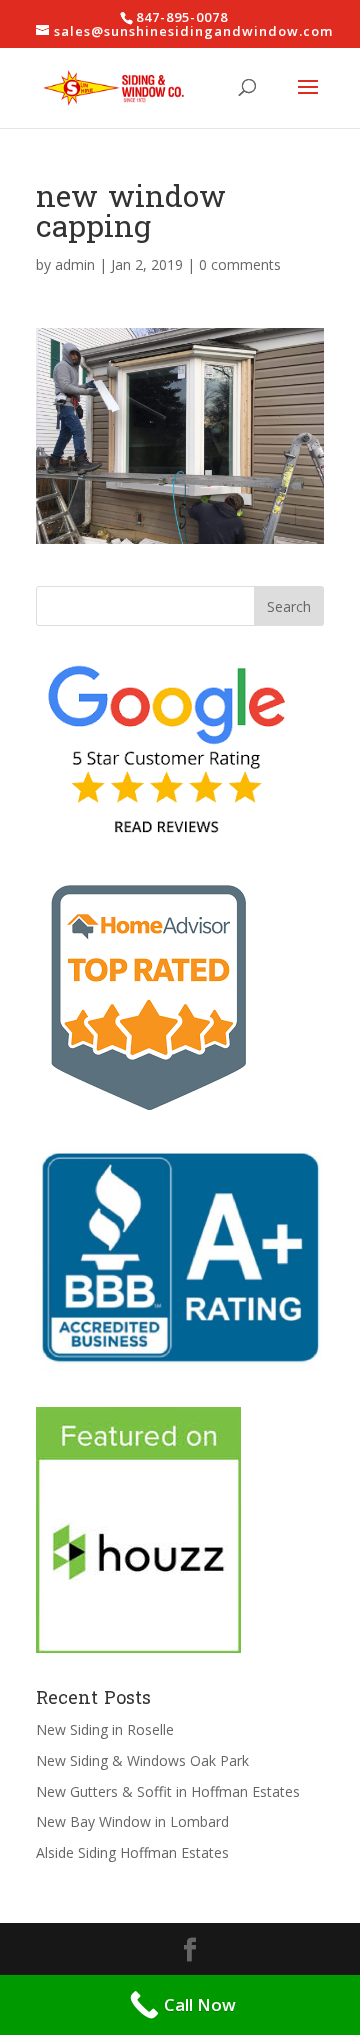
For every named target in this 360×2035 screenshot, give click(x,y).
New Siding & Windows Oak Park (142, 1760)
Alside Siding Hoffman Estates (132, 1852)
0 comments (240, 264)
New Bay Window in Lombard (132, 1821)
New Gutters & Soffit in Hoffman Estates (168, 1791)
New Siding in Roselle (105, 1729)
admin (75, 264)
